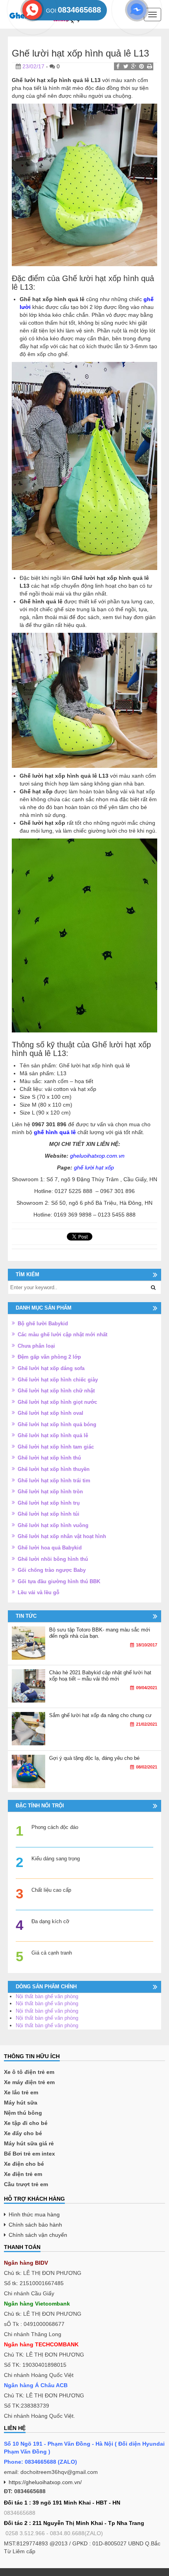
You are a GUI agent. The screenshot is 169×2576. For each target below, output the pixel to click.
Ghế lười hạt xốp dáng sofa (51, 1368)
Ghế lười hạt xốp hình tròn (50, 1492)
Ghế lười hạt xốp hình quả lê (53, 1435)
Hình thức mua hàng (34, 2214)
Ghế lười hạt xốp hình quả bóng (57, 1424)
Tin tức (26, 1616)
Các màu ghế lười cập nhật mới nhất (62, 1335)
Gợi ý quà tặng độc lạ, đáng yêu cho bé (94, 1758)
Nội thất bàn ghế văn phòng (47, 1996)
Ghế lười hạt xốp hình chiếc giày (58, 1380)
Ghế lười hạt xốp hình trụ (49, 1503)
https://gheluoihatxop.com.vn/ (45, 2482)
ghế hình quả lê (56, 1132)
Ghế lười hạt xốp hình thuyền (54, 1469)
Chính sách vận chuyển (38, 2235)
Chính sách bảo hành (35, 2225)
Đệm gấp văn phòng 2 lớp (49, 1357)
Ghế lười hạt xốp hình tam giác (56, 1447)
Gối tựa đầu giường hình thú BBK (59, 1581)
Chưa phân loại (36, 1346)
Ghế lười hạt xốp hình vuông (53, 1525)
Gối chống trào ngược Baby (52, 1570)
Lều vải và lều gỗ (39, 1592)
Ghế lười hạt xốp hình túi (49, 1514)
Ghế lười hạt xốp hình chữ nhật (56, 1391)
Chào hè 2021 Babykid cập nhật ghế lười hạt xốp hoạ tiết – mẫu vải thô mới (100, 1676)
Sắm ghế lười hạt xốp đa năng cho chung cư (100, 1715)
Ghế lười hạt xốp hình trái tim (54, 1481)
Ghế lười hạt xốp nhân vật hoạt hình (62, 1536)
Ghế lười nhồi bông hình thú (53, 1559)
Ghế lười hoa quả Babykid (50, 1548)
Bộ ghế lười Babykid (43, 1324)
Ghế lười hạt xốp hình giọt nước (57, 1402)
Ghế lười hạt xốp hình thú (49, 1458)
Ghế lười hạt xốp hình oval (51, 1413)
